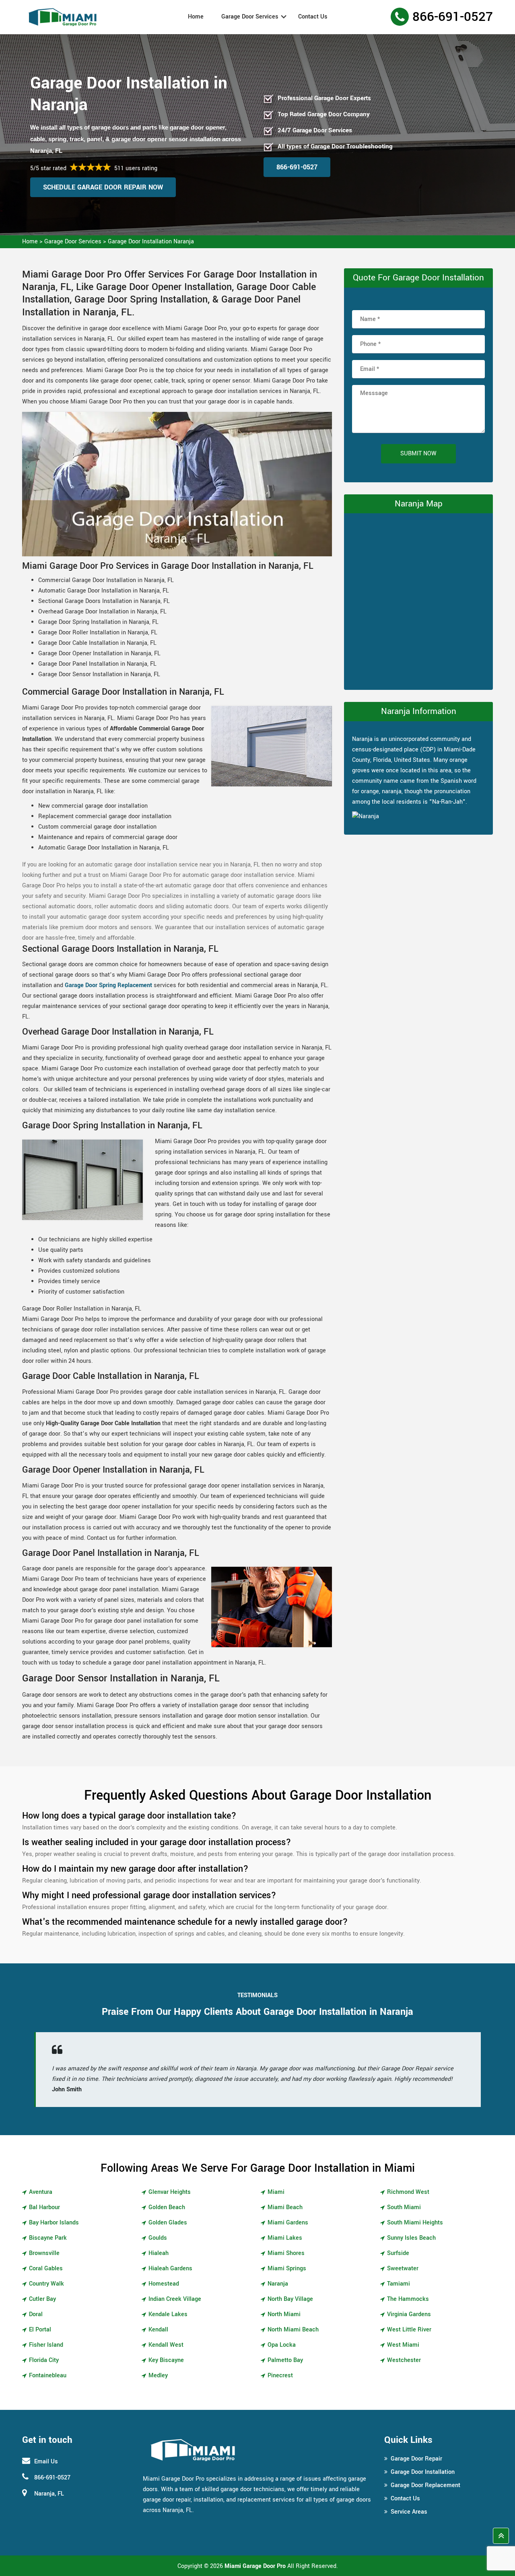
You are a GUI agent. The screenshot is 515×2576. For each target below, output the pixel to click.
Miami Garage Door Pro (255, 2566)
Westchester (404, 2360)
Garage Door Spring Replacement (108, 985)
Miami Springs (287, 2268)
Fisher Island (46, 2345)
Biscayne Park (48, 2238)
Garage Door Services (250, 17)
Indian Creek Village (175, 2299)
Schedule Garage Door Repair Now (103, 187)
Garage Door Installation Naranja (151, 242)
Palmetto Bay (285, 2360)
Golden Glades (168, 2223)
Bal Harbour (44, 2207)
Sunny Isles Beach (411, 2238)
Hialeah (159, 2253)
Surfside (398, 2253)
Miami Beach (285, 2207)
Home (196, 17)
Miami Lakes (285, 2238)
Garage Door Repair (416, 2459)
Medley (158, 2375)
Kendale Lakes (168, 2314)
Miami (276, 2192)
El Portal (40, 2330)
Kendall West (166, 2345)
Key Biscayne (166, 2360)
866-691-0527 (453, 17)
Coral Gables (46, 2268)
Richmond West (408, 2192)
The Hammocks (408, 2299)
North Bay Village (290, 2299)
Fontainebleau (48, 2375)
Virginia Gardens (409, 2314)
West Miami (403, 2345)
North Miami (284, 2314)
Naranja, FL (49, 2494)
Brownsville (44, 2253)
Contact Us (313, 17)
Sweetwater (403, 2268)
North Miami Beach (293, 2330)
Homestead (164, 2284)
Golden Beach (167, 2207)
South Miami (404, 2207)
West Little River (409, 2330)
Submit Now (418, 454)
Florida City (44, 2360)
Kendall (158, 2330)
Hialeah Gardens (170, 2268)
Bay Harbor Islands (54, 2223)
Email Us (46, 2462)
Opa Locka (282, 2345)
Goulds (158, 2238)
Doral (36, 2314)
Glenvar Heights (170, 2192)
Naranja (278, 2284)
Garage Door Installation (423, 2472)
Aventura (41, 2192)
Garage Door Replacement (425, 2485)
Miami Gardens (288, 2223)
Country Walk (46, 2284)
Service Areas (409, 2512)
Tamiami (399, 2284)
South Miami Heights (415, 2223)
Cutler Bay (42, 2299)
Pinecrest (280, 2375)
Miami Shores (286, 2253)
